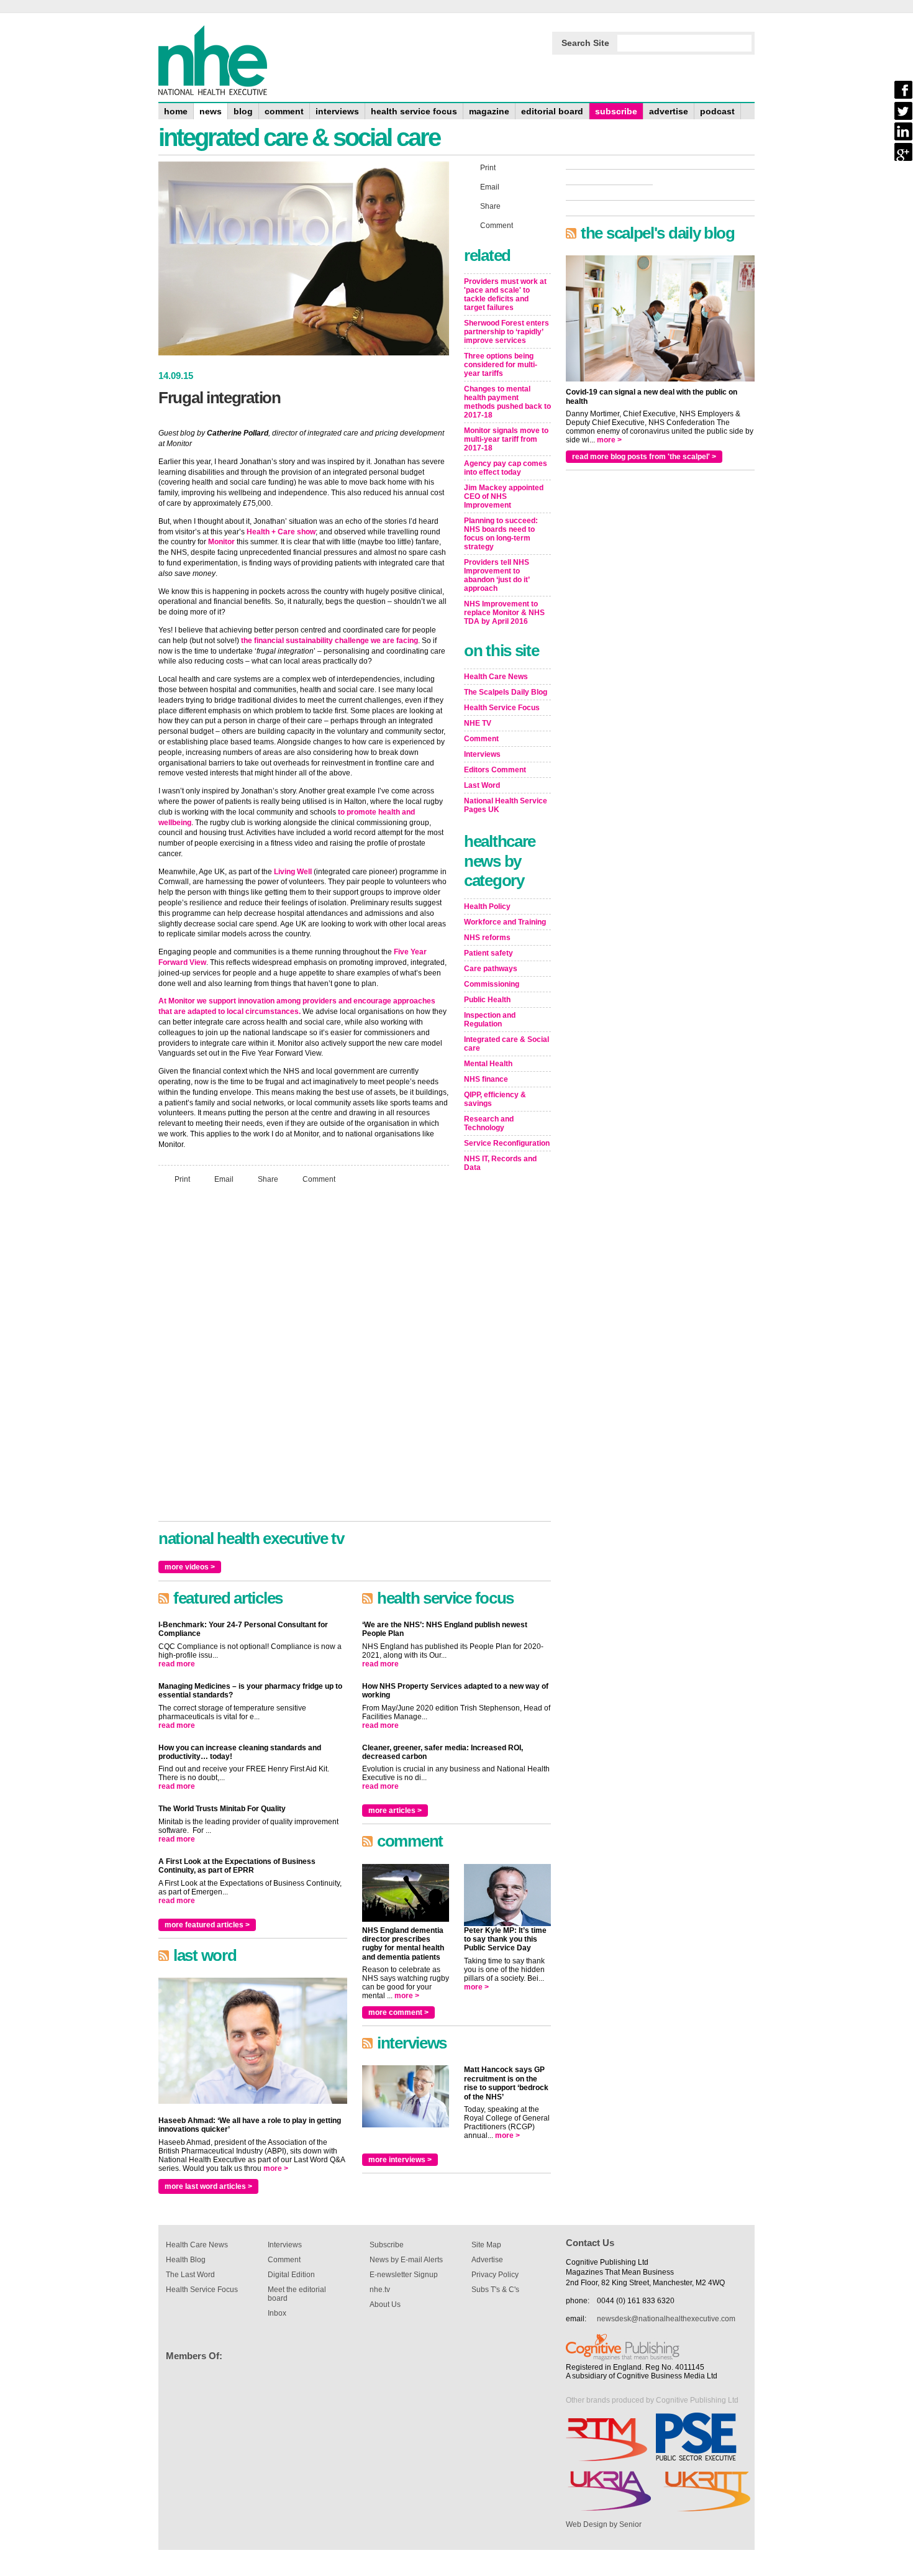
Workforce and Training (505, 922)
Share (268, 1179)
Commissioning (492, 984)
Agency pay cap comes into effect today (506, 468)
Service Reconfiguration (507, 1143)
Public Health (487, 1000)
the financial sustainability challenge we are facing (329, 641)
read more (177, 1664)
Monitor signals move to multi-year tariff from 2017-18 (506, 439)
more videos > (190, 1567)
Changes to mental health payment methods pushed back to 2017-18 (507, 402)
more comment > (398, 2012)
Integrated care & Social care (506, 1044)
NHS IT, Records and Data (500, 1163)
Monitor (221, 542)
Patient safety (488, 953)
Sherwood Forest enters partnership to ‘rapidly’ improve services (506, 332)
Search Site (585, 43)
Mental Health (488, 1064)
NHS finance (486, 1079)
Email (224, 1179)
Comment (319, 1179)
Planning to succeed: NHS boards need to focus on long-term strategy (501, 534)
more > (276, 2168)
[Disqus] (304, 1358)
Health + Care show (281, 532)
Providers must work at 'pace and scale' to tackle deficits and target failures (505, 295)
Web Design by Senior (604, 2524)
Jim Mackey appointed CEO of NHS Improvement (504, 496)
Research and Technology (489, 1123)
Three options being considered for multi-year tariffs (501, 365)
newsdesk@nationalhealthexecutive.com (666, 2319)
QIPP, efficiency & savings (495, 1099)
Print (182, 1179)
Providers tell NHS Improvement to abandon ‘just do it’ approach (497, 575)
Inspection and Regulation (490, 1020)
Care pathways (491, 969)
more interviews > (400, 2160)
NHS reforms (487, 938)
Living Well (293, 872)
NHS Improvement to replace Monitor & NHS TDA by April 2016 (504, 613)
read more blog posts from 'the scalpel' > (644, 457)
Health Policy (487, 907)
